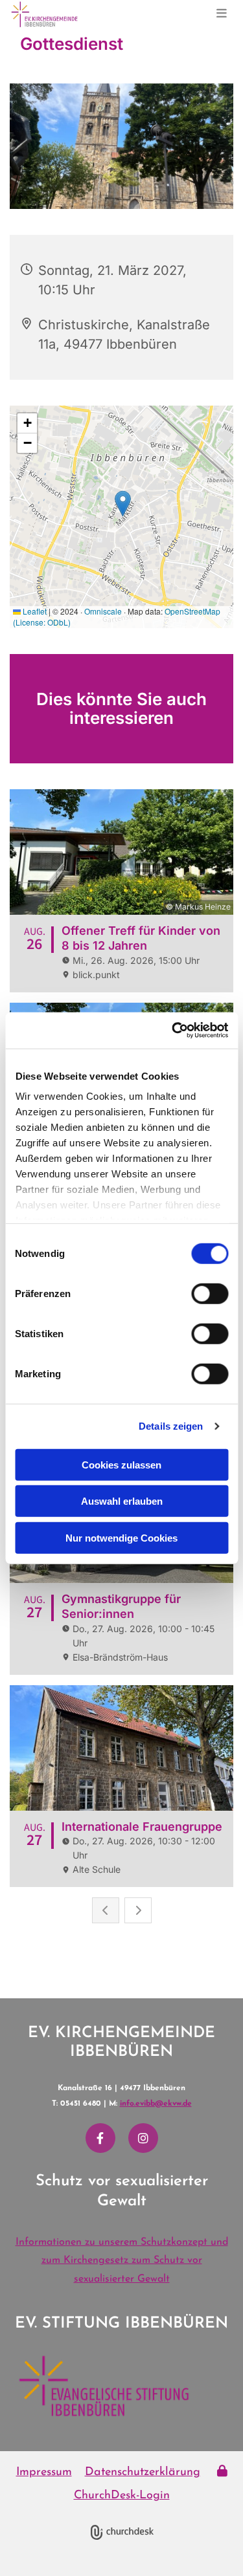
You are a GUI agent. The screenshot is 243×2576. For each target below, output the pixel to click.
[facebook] (100, 2138)
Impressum (44, 2472)
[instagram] (143, 2138)
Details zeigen (171, 1426)
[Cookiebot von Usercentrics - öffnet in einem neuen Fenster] (173, 1031)
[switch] (210, 1293)
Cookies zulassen (121, 1464)
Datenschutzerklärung (143, 2472)
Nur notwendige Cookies (121, 1537)
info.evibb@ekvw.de (156, 2104)
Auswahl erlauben (122, 1501)
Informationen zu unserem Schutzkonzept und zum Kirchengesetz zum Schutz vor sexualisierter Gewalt (122, 2261)
